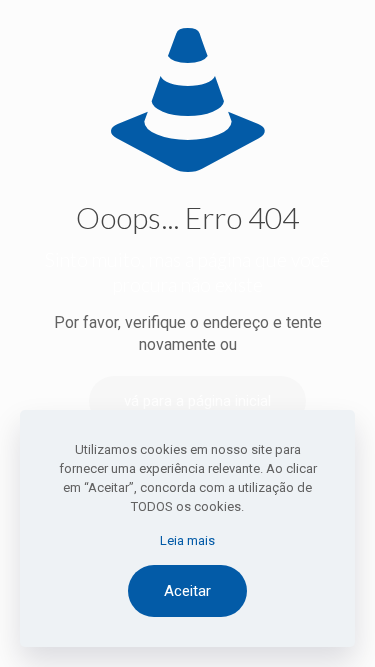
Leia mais (187, 540)
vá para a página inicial (197, 401)
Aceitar (187, 591)
